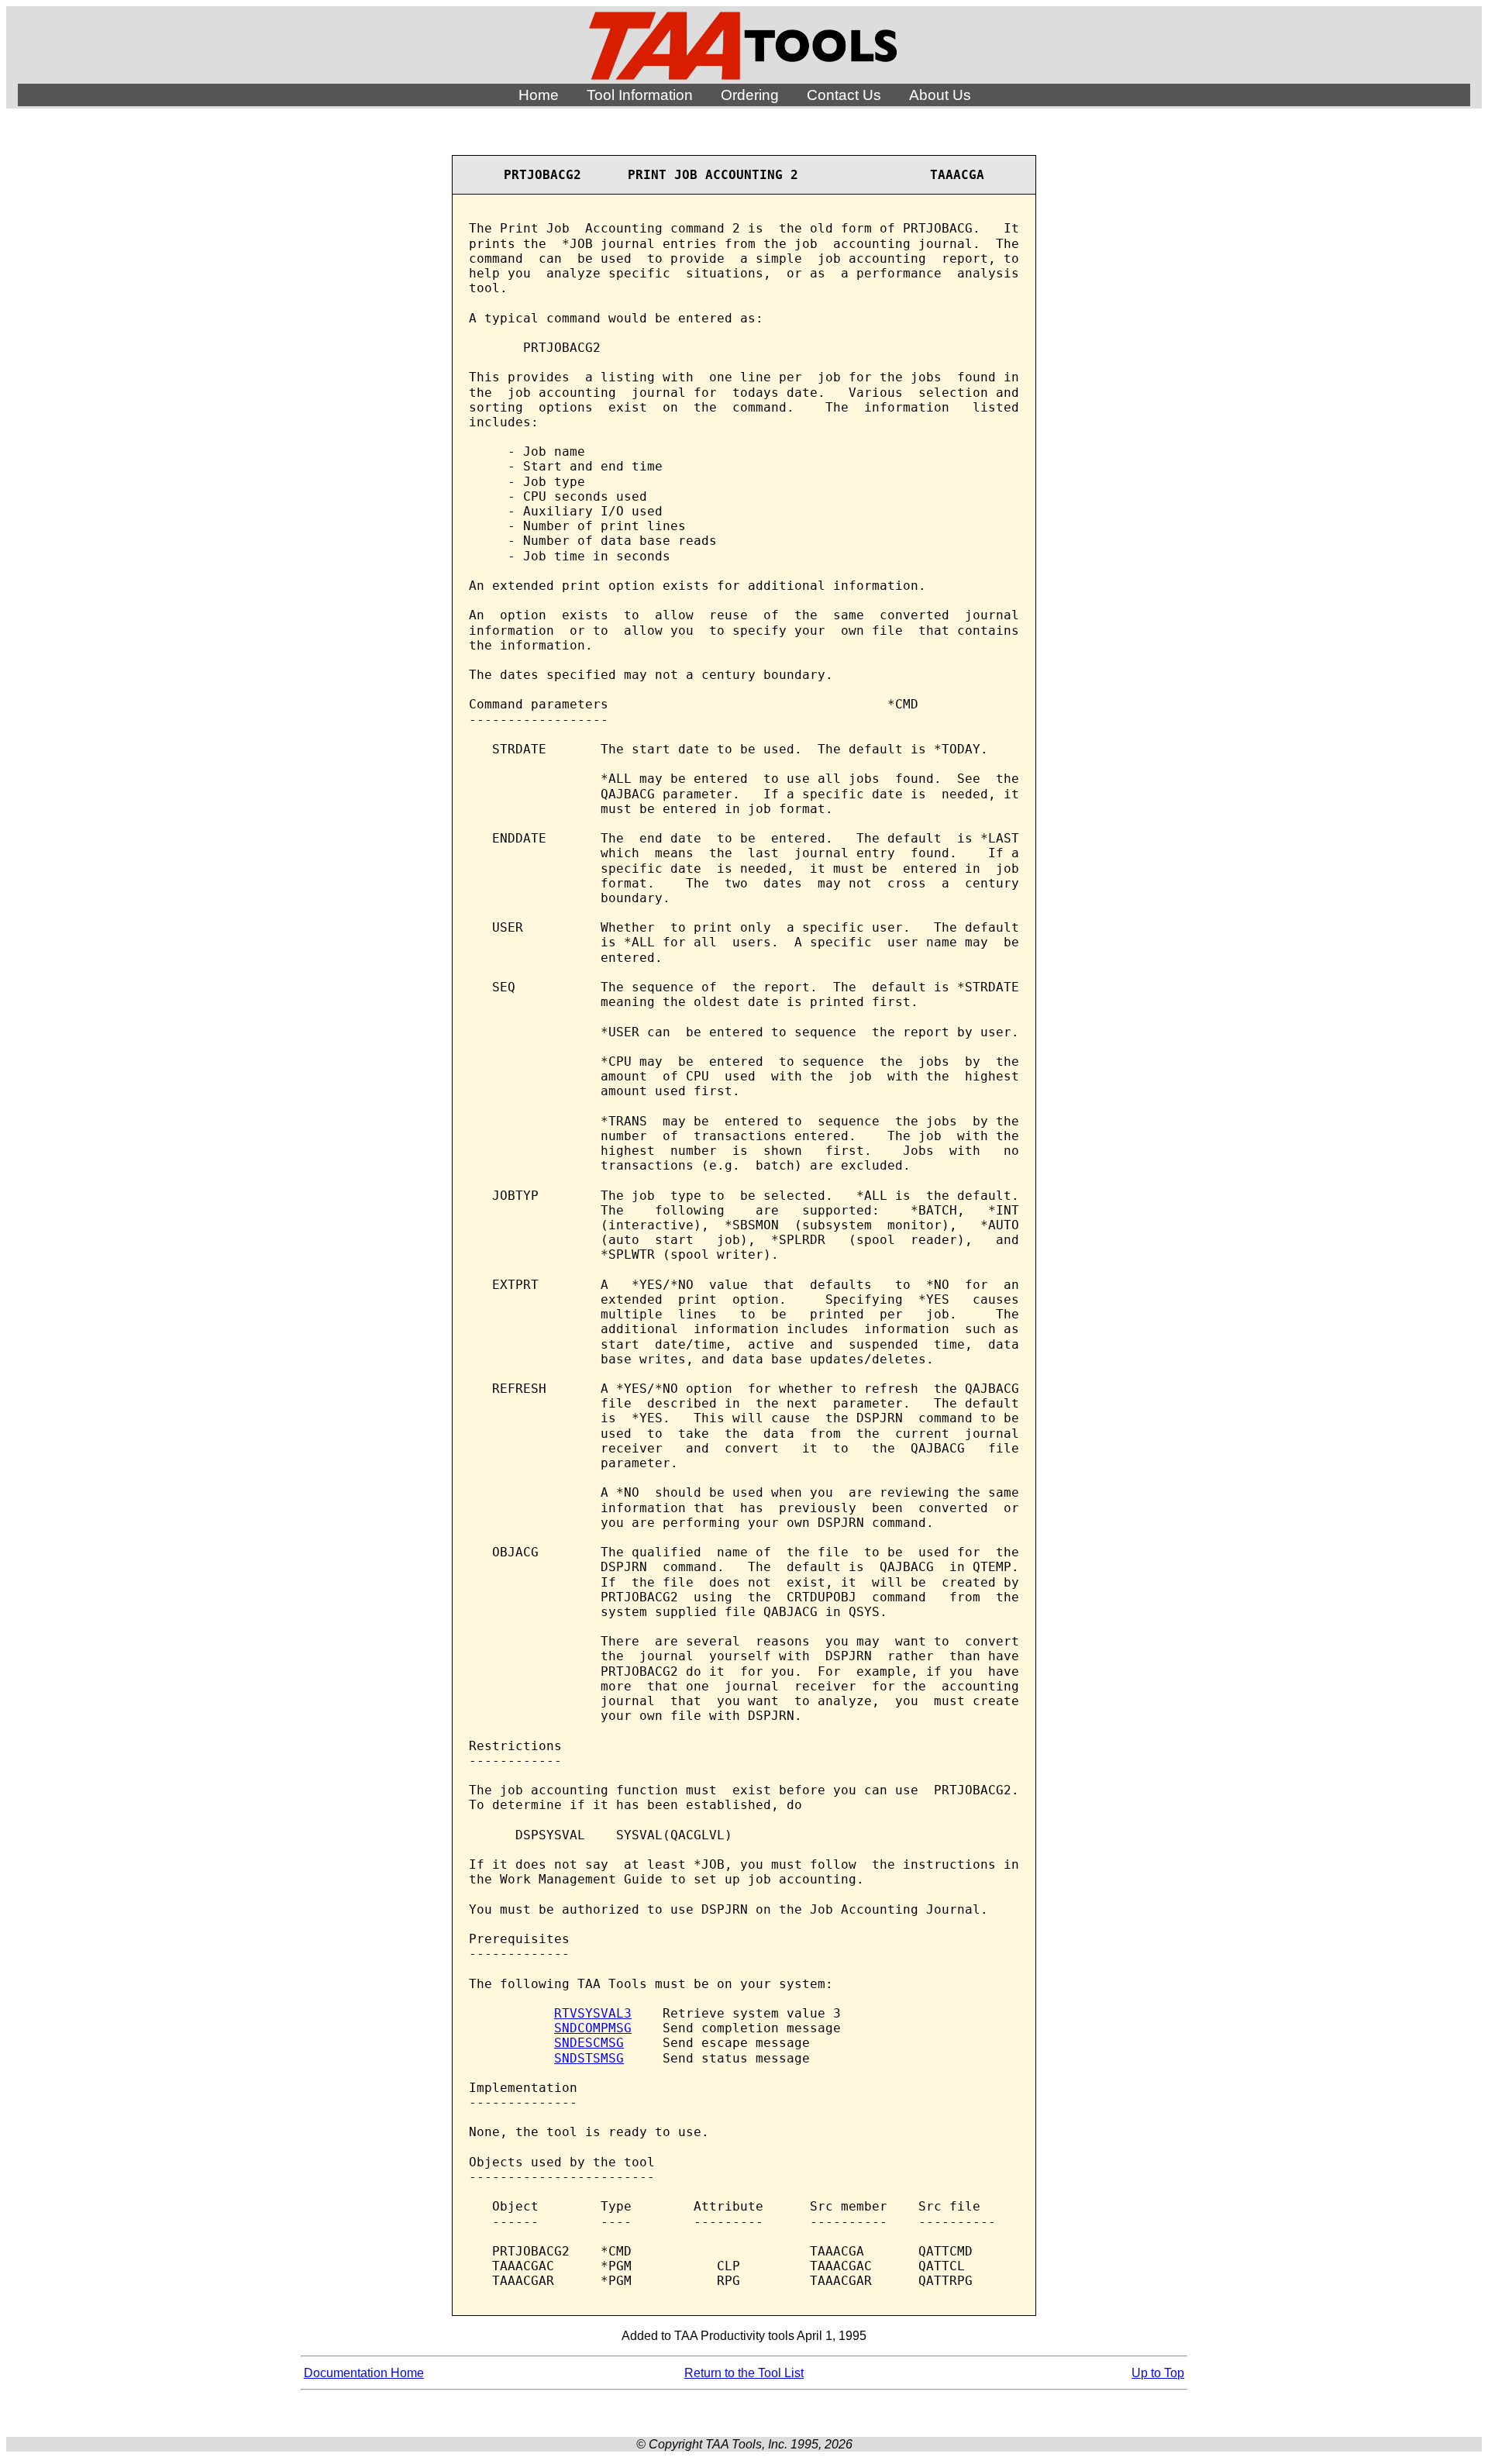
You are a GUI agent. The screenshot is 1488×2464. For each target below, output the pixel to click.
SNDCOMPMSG (593, 2028)
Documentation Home (364, 2373)
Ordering (750, 95)
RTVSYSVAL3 (593, 2013)
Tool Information (640, 95)
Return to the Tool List (744, 2373)
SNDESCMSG (589, 2043)
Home (539, 95)
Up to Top (1158, 2373)
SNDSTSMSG (589, 2058)
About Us (940, 95)
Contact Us (844, 95)
